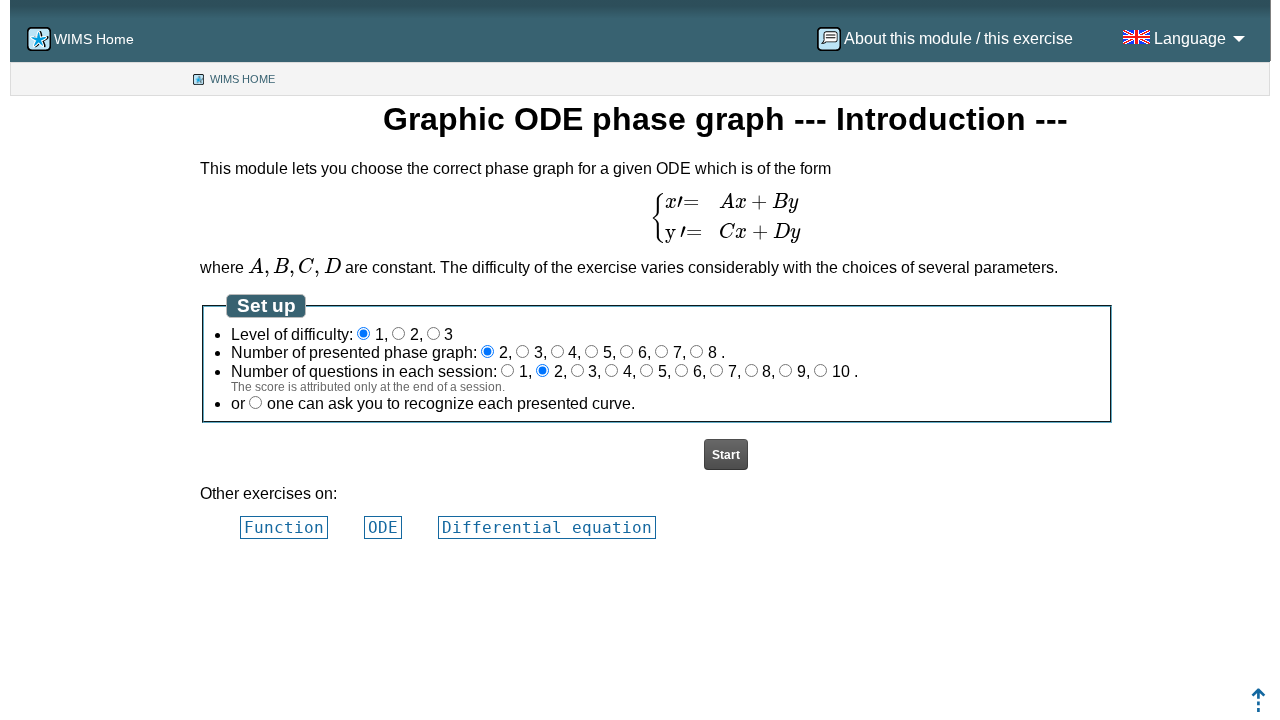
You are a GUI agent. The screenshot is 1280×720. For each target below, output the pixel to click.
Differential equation (547, 527)
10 (841, 371)
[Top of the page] (1258, 706)
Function (284, 527)
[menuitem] (951, 39)
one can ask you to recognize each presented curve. (451, 403)
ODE (383, 527)
